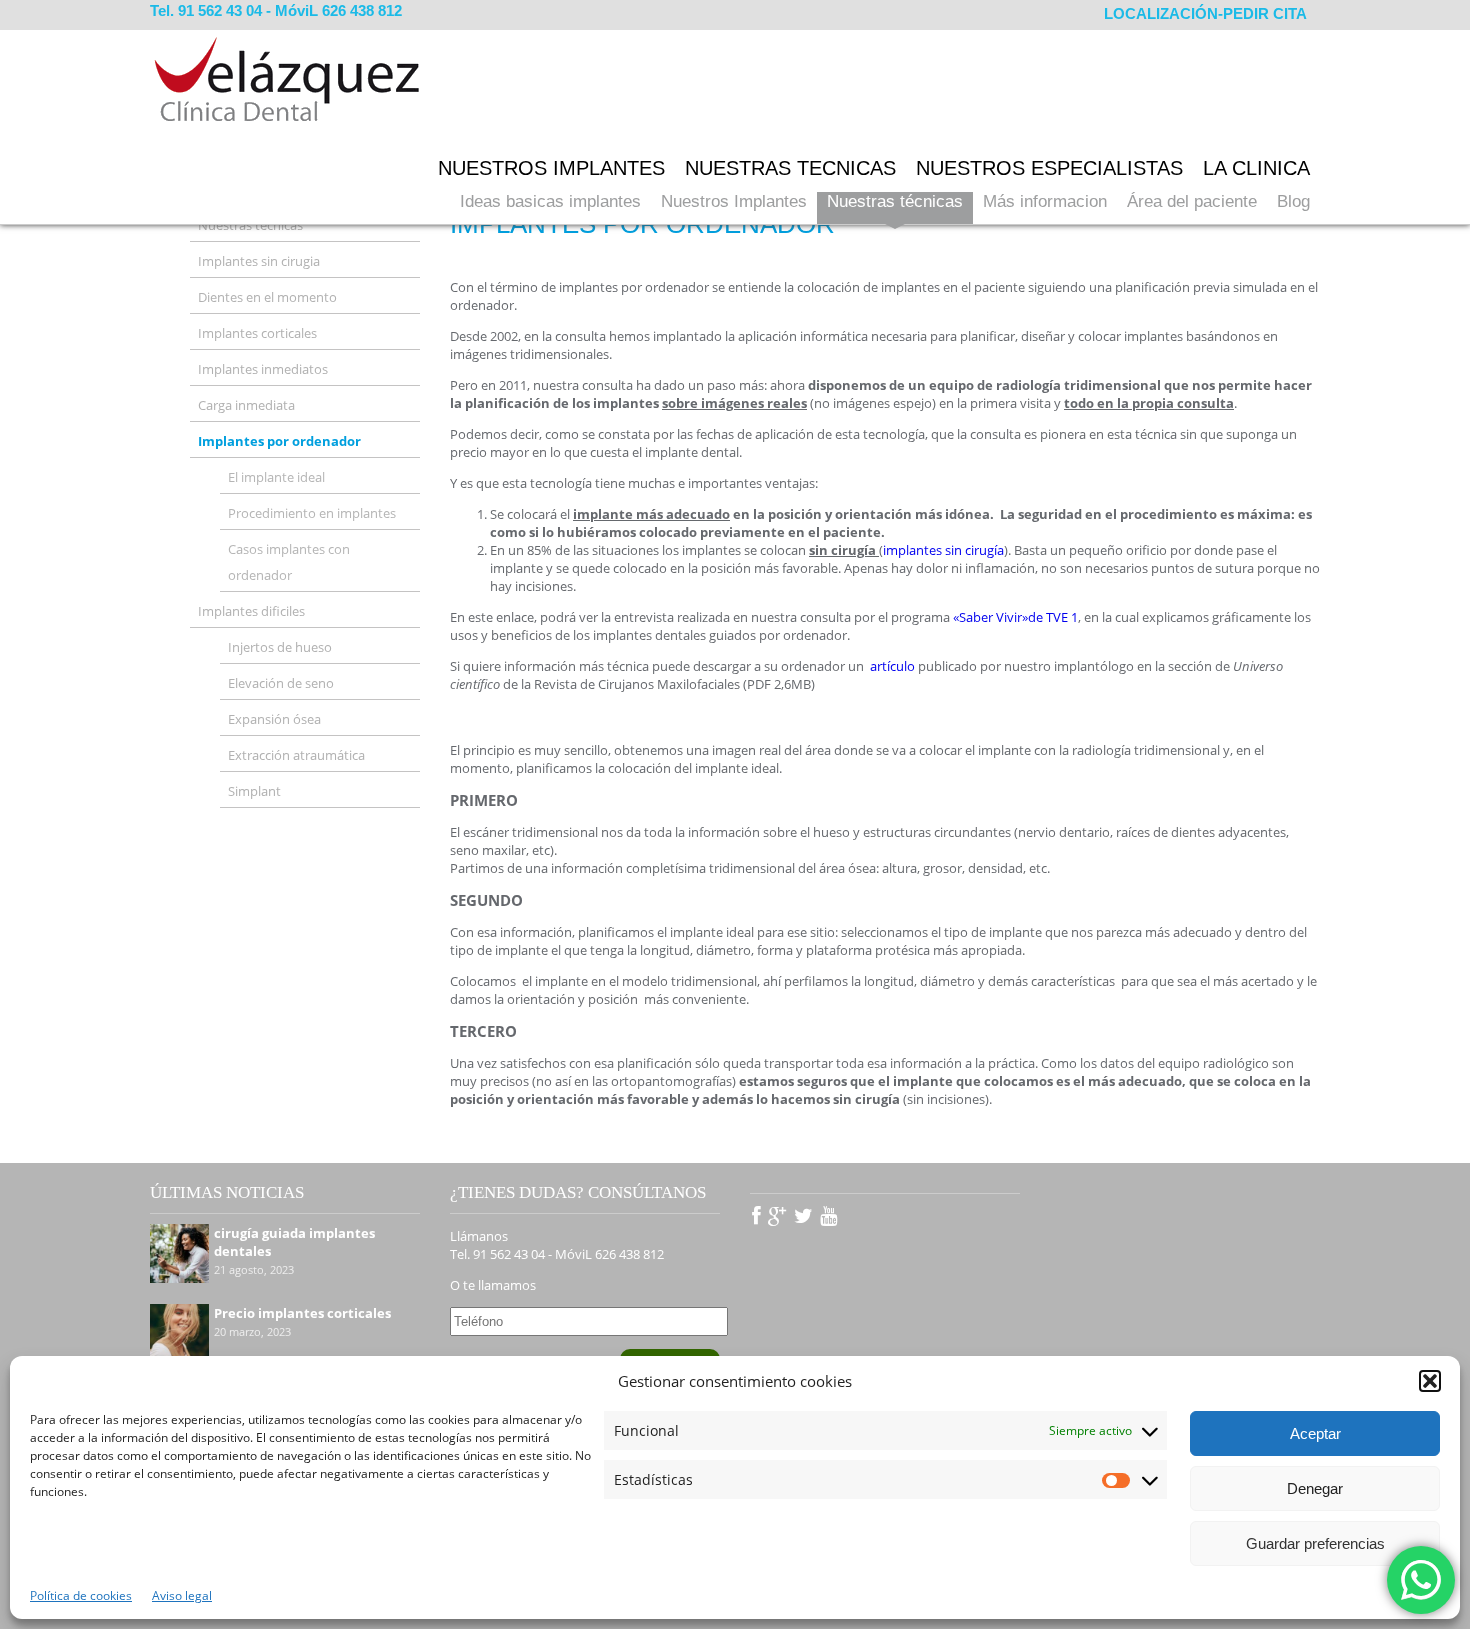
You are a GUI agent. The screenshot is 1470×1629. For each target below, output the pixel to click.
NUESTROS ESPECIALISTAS (1049, 168)
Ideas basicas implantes (550, 201)
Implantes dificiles (251, 611)
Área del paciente (1192, 201)
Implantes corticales (257, 333)
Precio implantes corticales (302, 1313)
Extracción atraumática (296, 755)
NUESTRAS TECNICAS (790, 168)
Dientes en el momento (267, 297)
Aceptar (1315, 1433)
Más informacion (1045, 201)
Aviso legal (182, 1595)
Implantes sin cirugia (259, 261)
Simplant (254, 791)
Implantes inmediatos (263, 369)
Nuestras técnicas (895, 201)
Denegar (1315, 1488)
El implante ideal (276, 477)
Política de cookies (81, 1595)
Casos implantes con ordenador (289, 562)
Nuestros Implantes (734, 201)
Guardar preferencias (1315, 1543)
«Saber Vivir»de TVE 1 (1015, 617)
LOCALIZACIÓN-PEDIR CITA (1205, 13)
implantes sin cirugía (943, 550)
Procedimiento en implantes (312, 513)
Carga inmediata (246, 405)
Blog (1293, 201)
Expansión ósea (274, 719)
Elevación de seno (281, 683)
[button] (1430, 1381)
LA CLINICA (1256, 168)
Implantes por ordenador (279, 441)
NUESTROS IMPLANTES (551, 168)
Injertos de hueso (280, 647)
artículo (892, 666)
